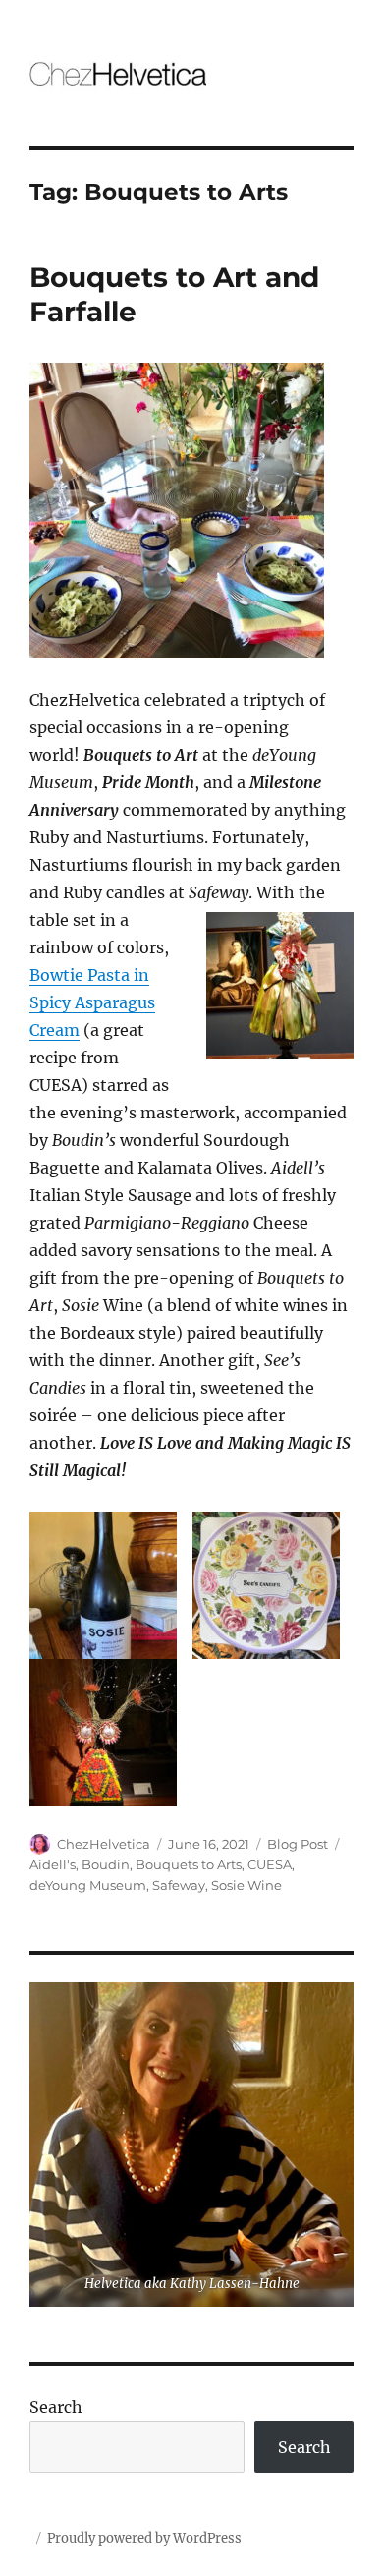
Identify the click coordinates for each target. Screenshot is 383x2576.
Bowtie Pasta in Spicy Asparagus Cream (92, 1002)
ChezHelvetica (104, 1844)
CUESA (270, 1864)
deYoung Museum (88, 1885)
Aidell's (53, 1864)
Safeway (179, 1885)
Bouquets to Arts (189, 1864)
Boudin (106, 1864)
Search (56, 2407)
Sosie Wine (246, 1885)
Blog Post (298, 1844)
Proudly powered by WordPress (144, 2538)
